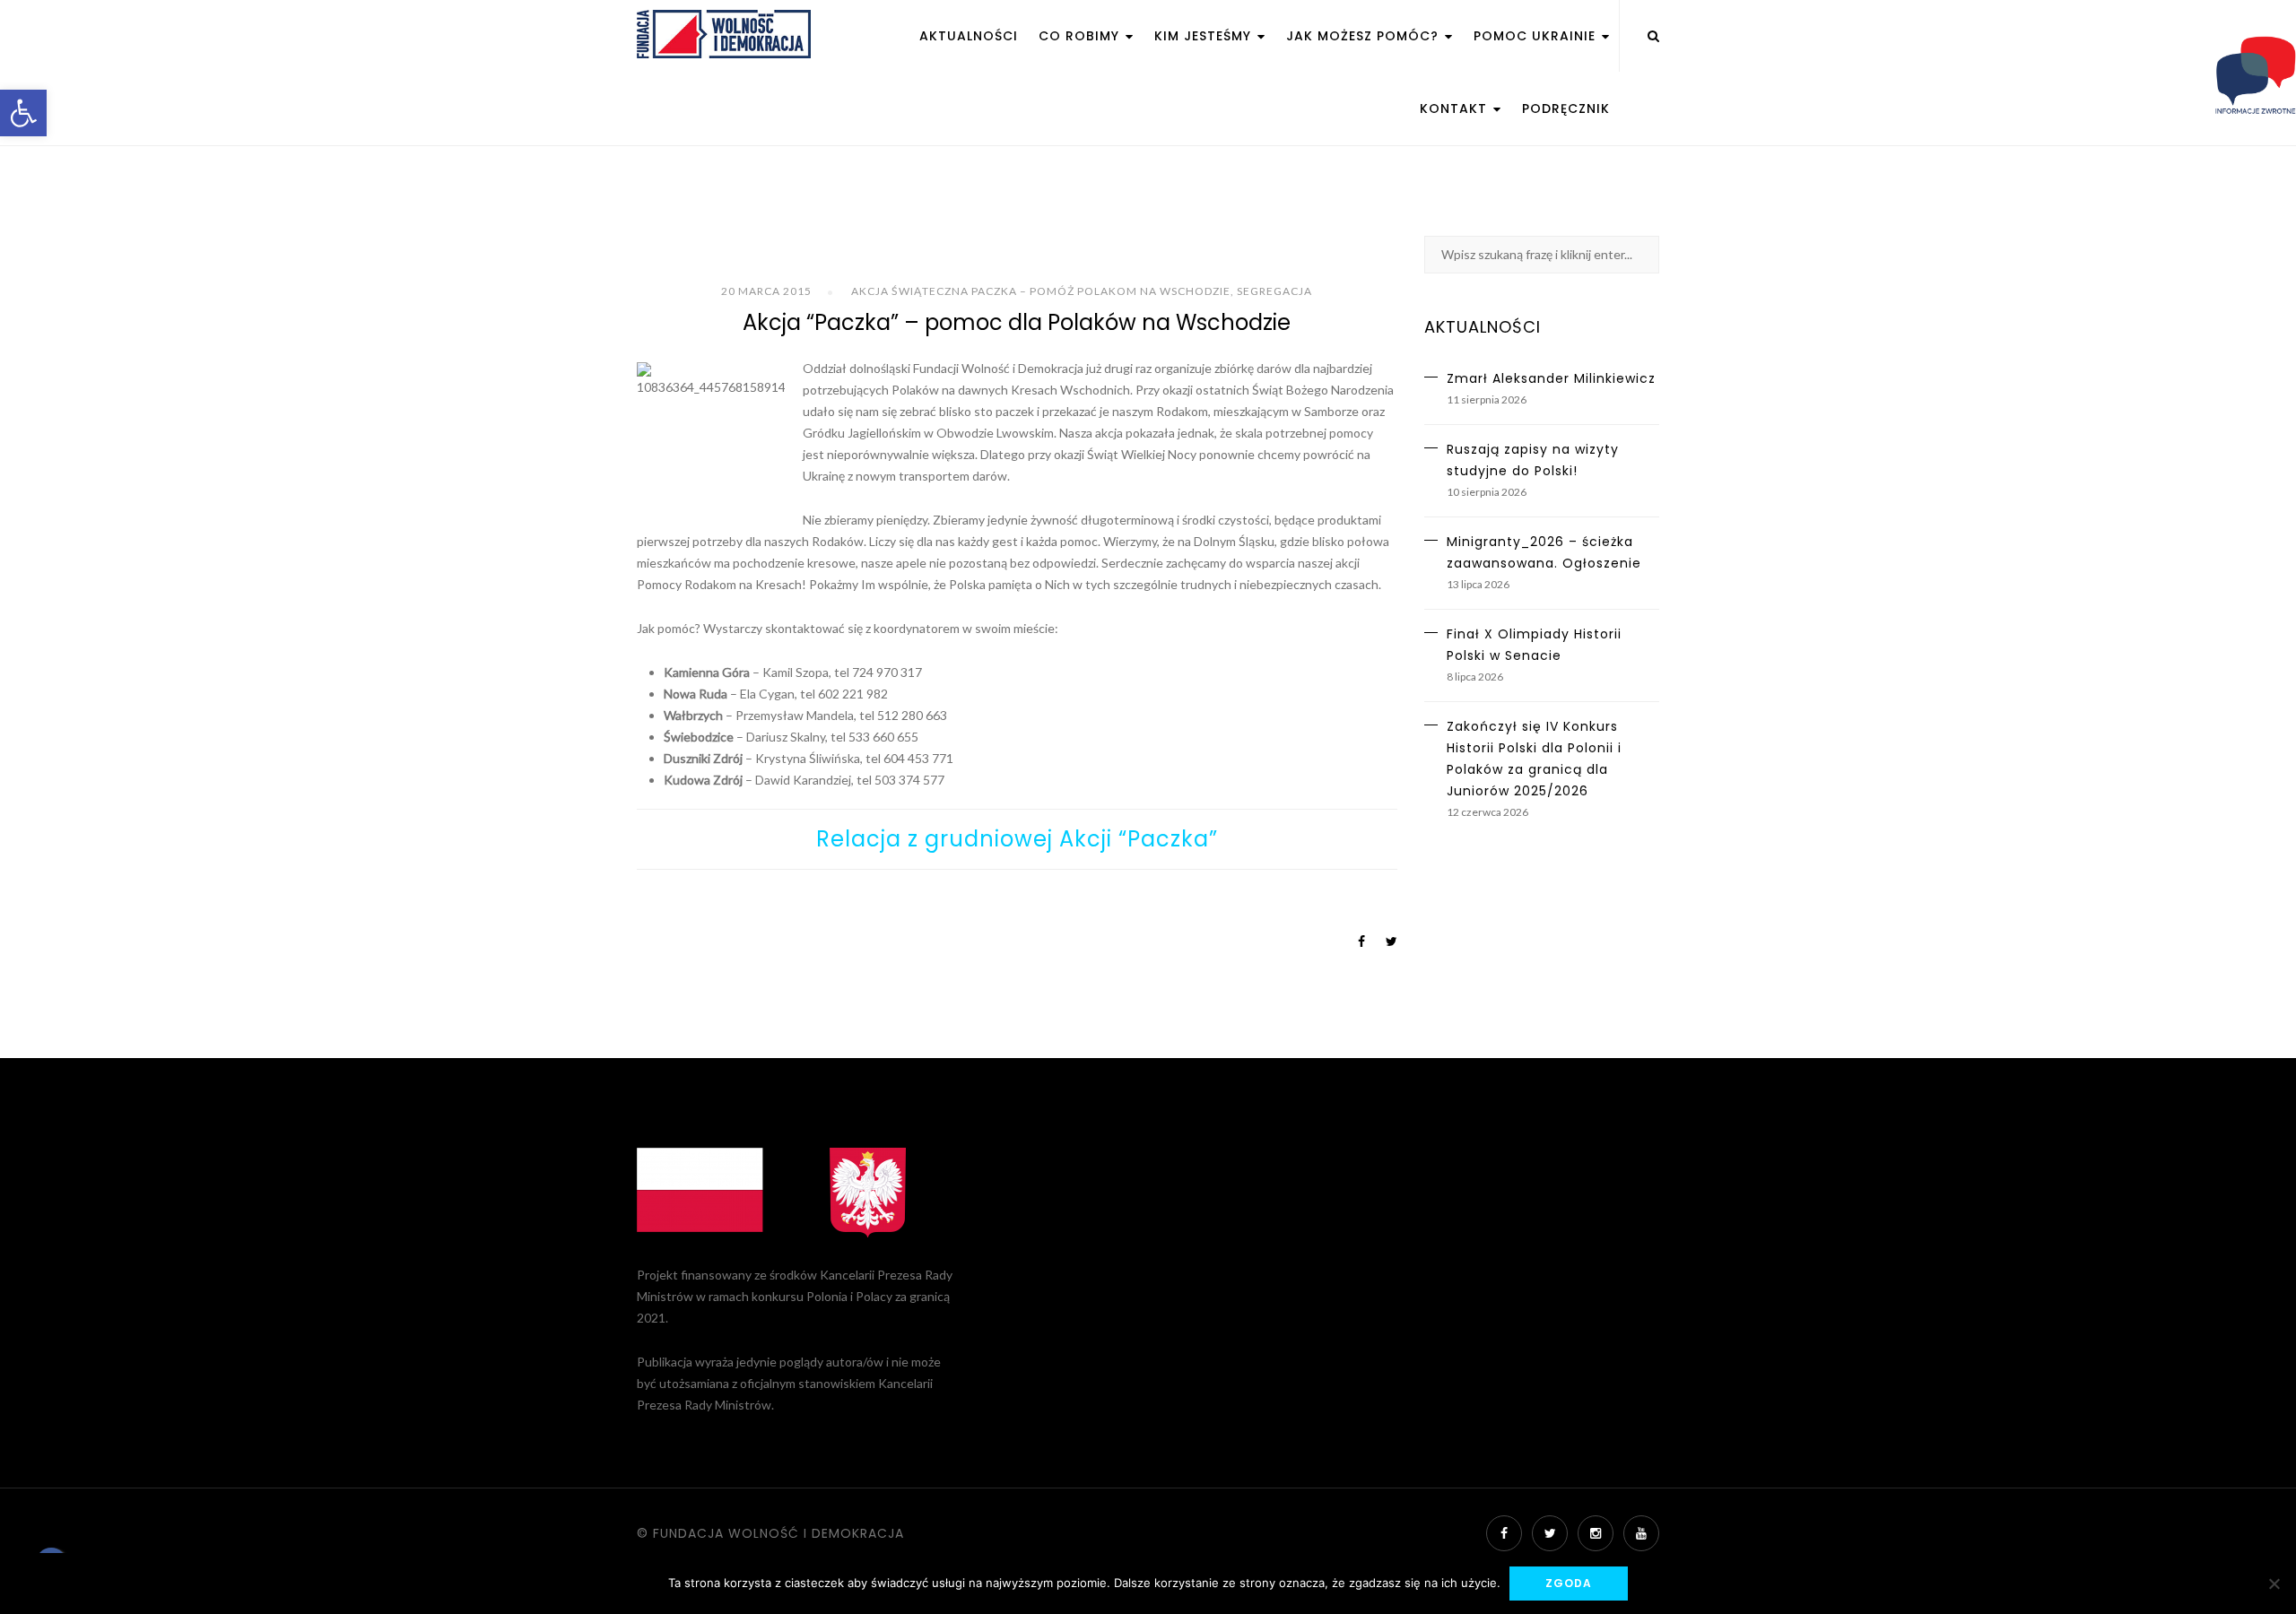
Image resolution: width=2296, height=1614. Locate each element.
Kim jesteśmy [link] (1205, 36)
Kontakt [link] (1456, 108)
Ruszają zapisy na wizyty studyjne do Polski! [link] (1533, 460)
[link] (23, 113)
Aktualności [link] (969, 36)
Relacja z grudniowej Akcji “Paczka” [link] (1017, 839)
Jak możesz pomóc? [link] (1365, 36)
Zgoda (1569, 1583)
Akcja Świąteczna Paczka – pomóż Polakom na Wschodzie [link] (1041, 291)
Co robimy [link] (1081, 36)
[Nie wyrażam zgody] (2274, 1584)
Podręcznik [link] (1566, 108)
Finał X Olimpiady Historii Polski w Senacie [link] (1534, 645)
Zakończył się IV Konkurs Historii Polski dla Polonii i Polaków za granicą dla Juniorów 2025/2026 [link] (1534, 759)
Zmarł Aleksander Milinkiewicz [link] (1551, 378)
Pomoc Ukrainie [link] (1537, 36)
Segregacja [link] (1274, 291)
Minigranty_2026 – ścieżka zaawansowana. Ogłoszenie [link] (1544, 552)
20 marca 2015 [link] (766, 291)
